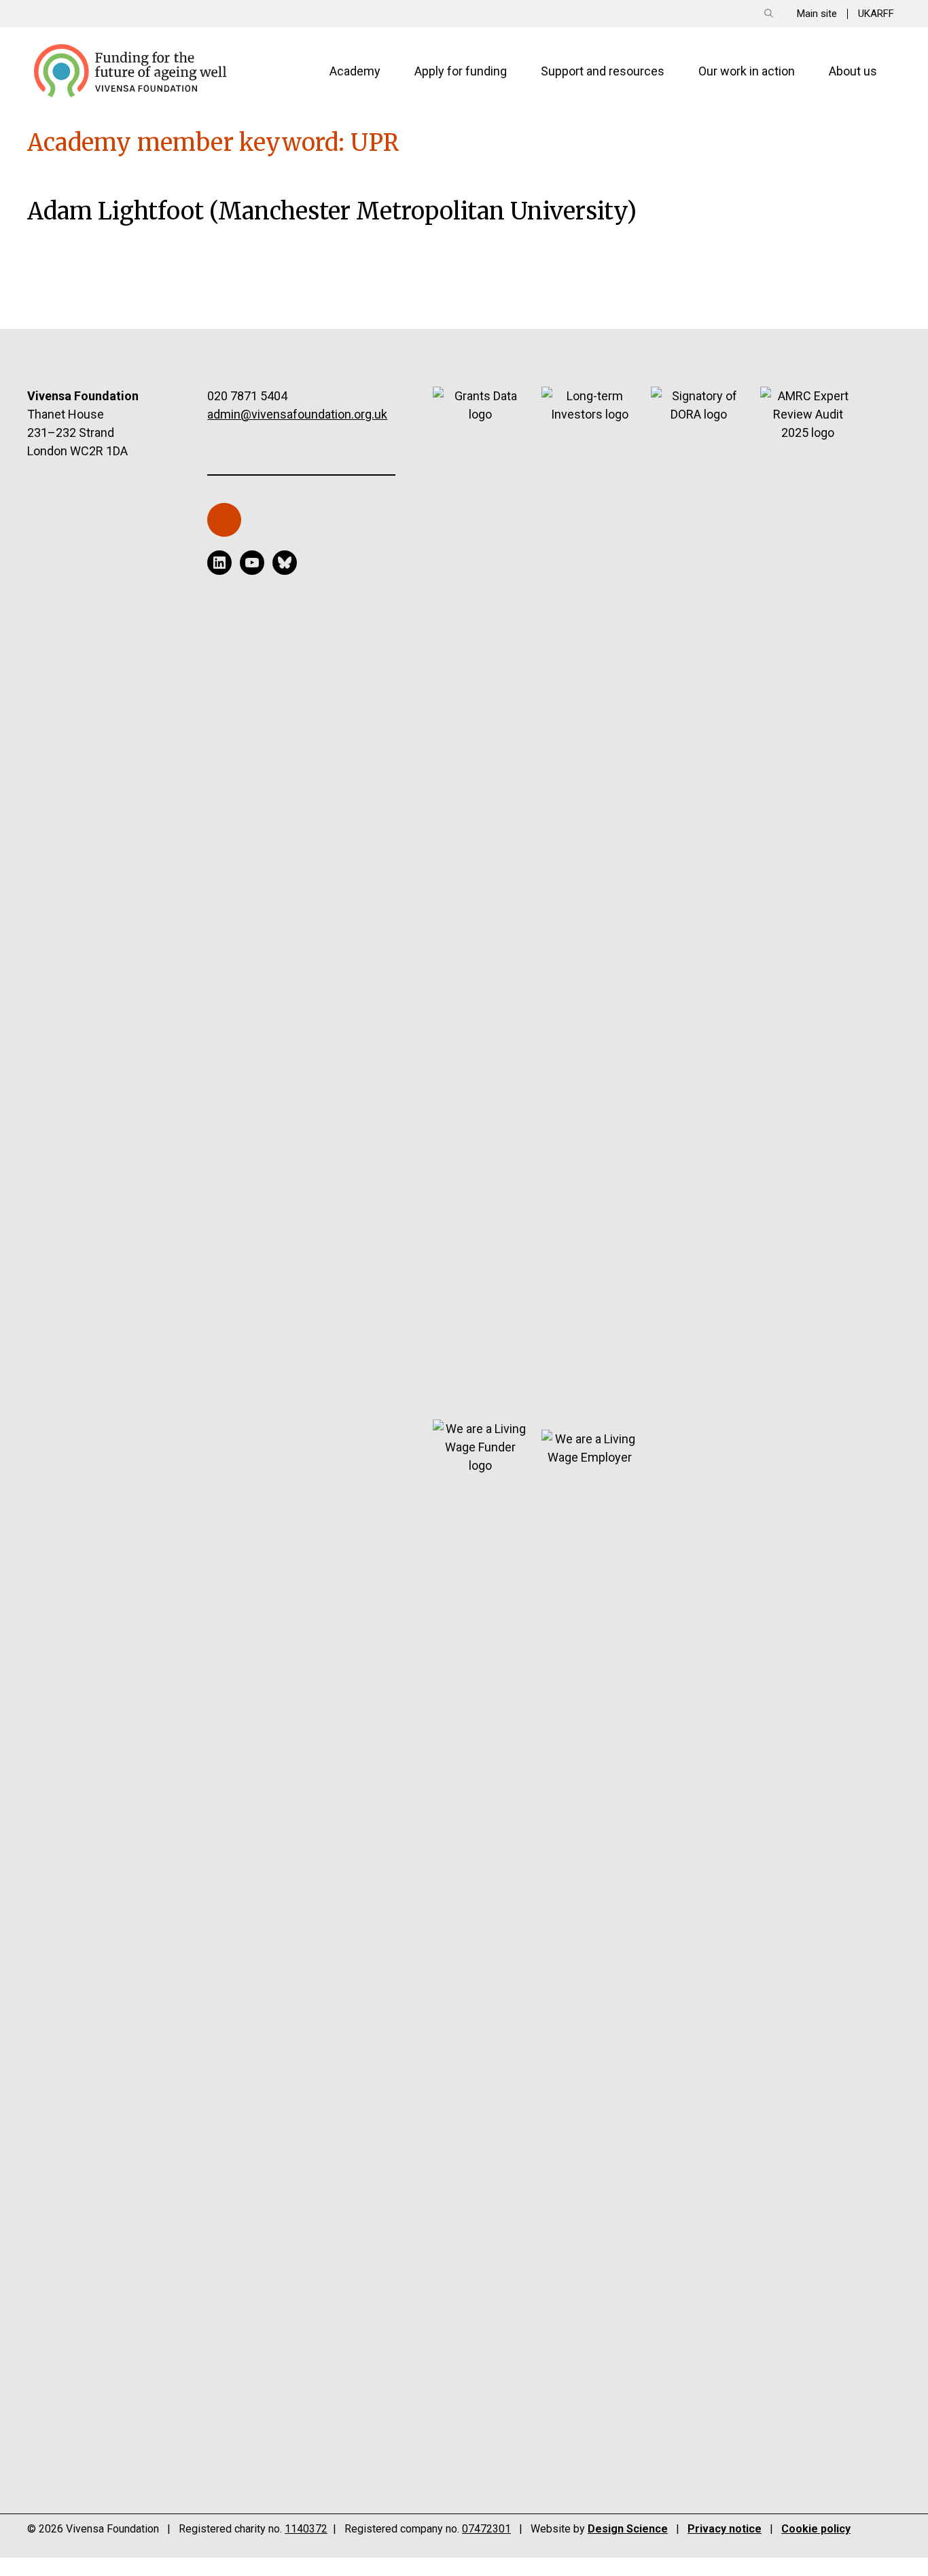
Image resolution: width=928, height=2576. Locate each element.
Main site (817, 14)
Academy (355, 71)
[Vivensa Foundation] (131, 70)
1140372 (306, 2529)
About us (853, 71)
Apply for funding (461, 71)
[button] (769, 14)
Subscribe (231, 526)
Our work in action (747, 71)
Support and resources (603, 71)
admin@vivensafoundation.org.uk (297, 414)
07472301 (486, 2529)
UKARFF (876, 14)
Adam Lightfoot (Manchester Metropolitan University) (332, 211)
